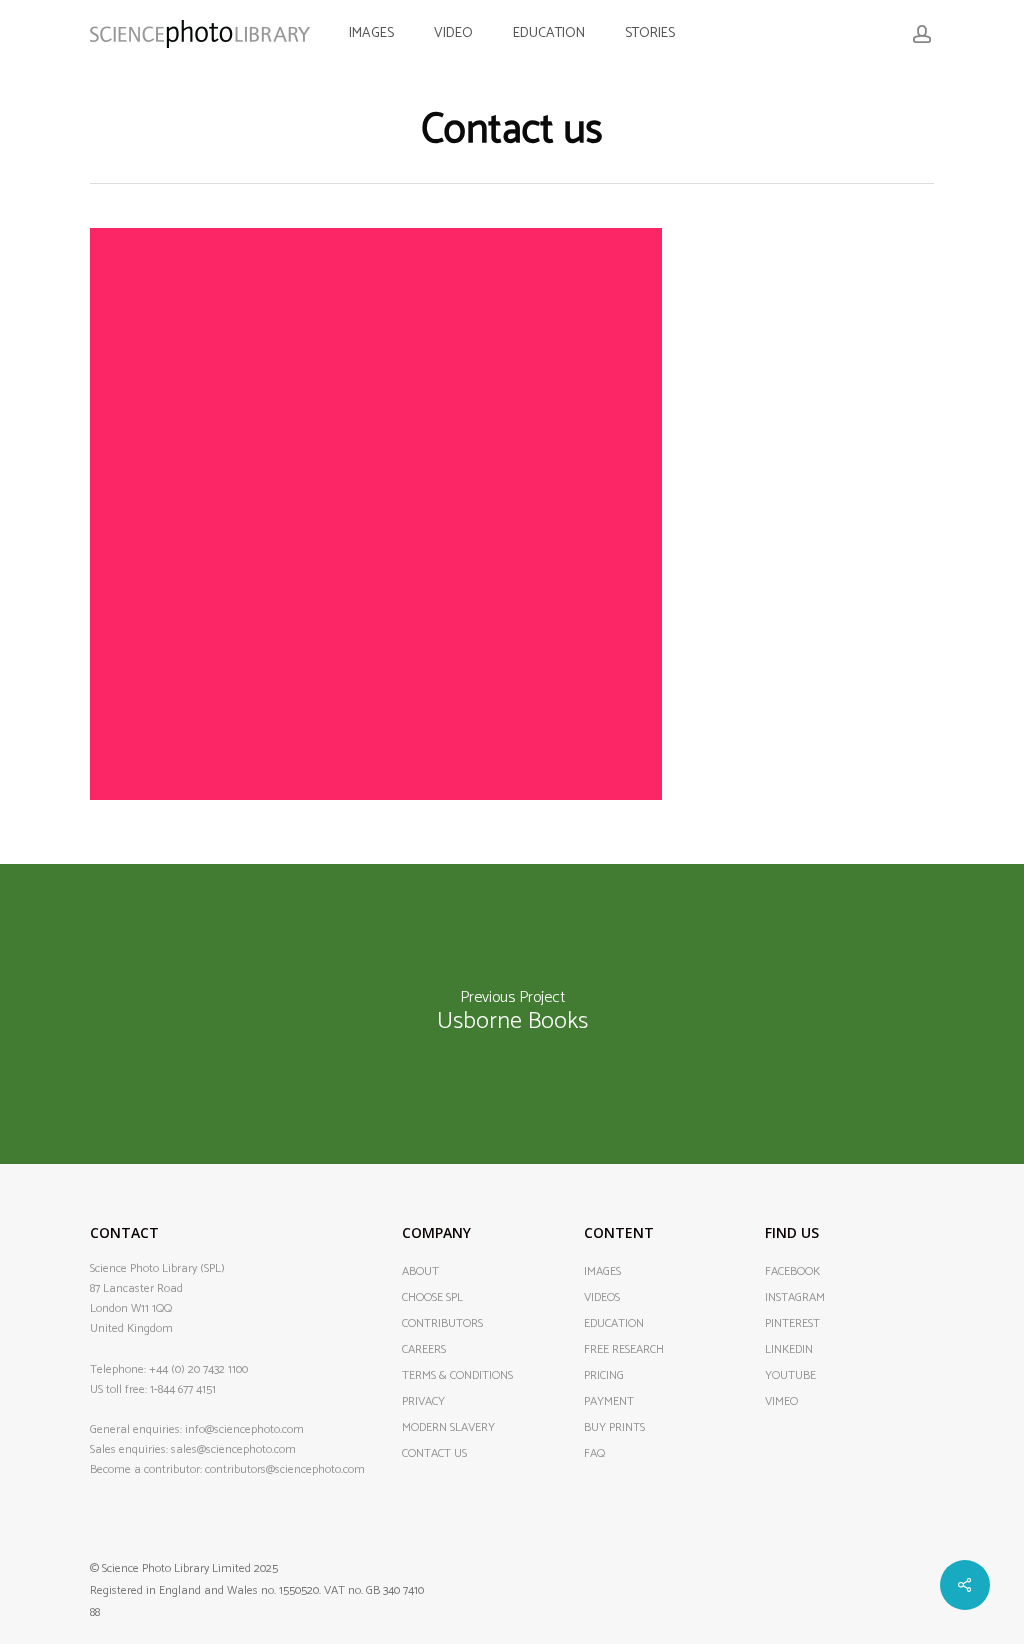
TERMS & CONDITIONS (457, 1376)
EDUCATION (614, 1324)
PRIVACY (423, 1402)
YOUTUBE (790, 1376)
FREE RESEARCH (624, 1350)
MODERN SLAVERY (448, 1428)
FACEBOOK (792, 1272)
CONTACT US (434, 1454)
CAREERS (424, 1350)
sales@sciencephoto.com (233, 1449)
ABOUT (420, 1272)
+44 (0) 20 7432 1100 (198, 1369)
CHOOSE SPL (432, 1298)
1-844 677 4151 (183, 1389)
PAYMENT (609, 1402)
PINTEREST (792, 1324)
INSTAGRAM (795, 1298)
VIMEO (781, 1402)
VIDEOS (602, 1298)
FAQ (594, 1454)
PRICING (604, 1376)
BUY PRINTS (614, 1428)
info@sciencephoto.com (244, 1429)
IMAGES (602, 1272)
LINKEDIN (789, 1350)
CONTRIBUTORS (442, 1324)
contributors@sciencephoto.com (285, 1469)
